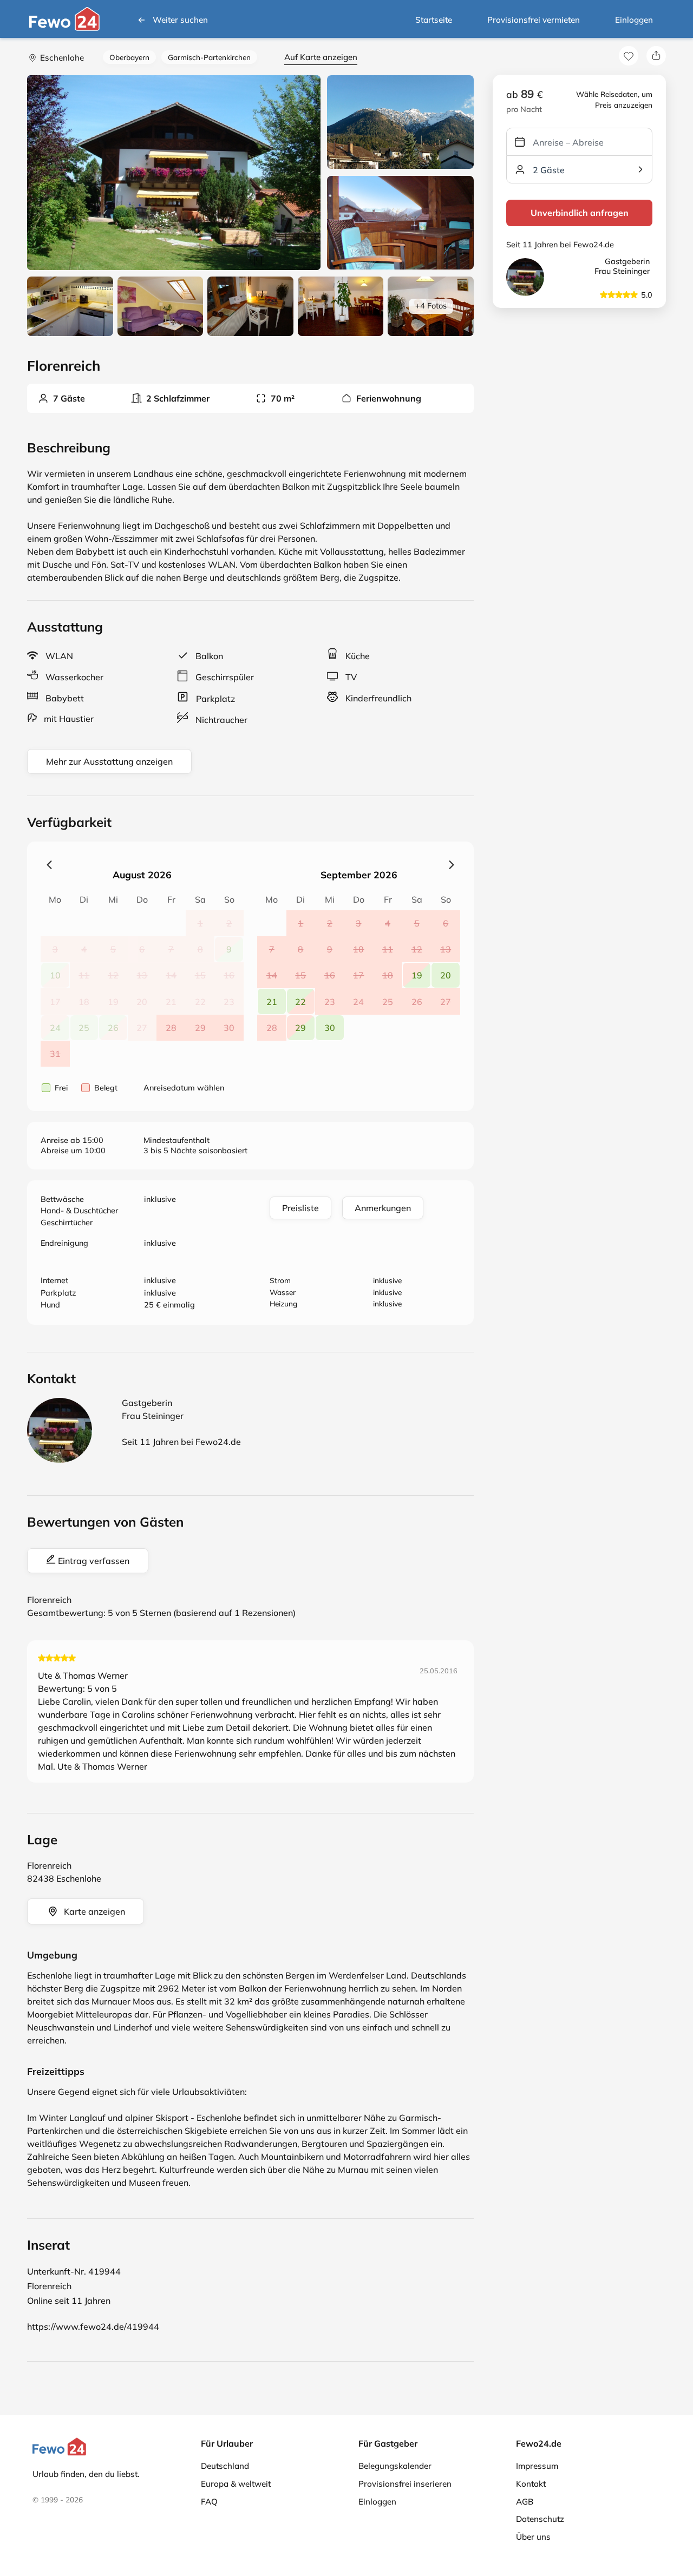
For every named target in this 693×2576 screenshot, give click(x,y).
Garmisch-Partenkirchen (209, 57)
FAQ (209, 2502)
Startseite (434, 20)
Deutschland (225, 2466)
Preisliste (300, 1208)
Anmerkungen (383, 1208)
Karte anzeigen (94, 1911)
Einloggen (634, 20)
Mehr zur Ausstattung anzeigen (109, 761)
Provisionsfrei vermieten (534, 20)
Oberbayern (129, 57)
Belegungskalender (395, 2466)
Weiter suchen (180, 20)
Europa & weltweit (236, 2484)
